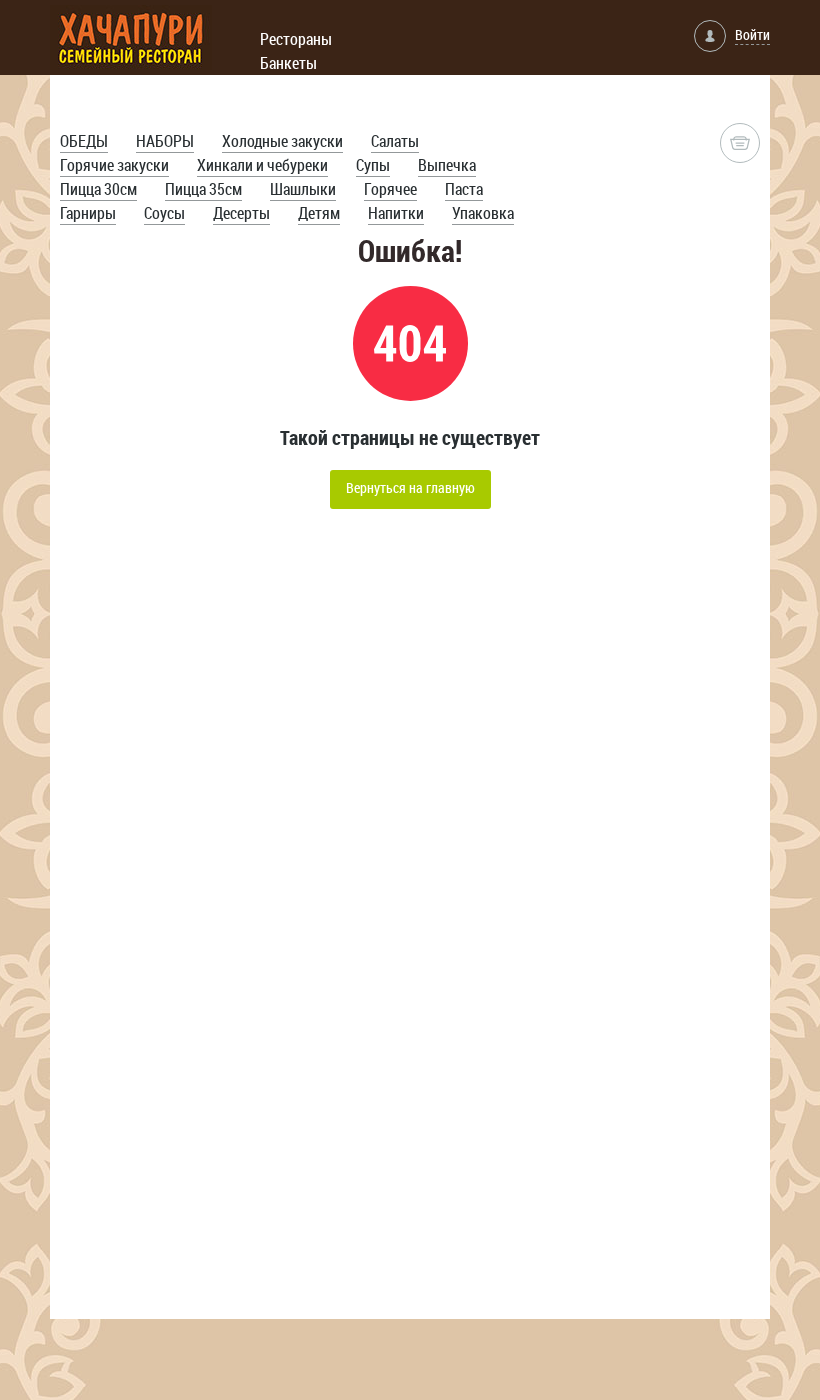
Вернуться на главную (410, 487)
